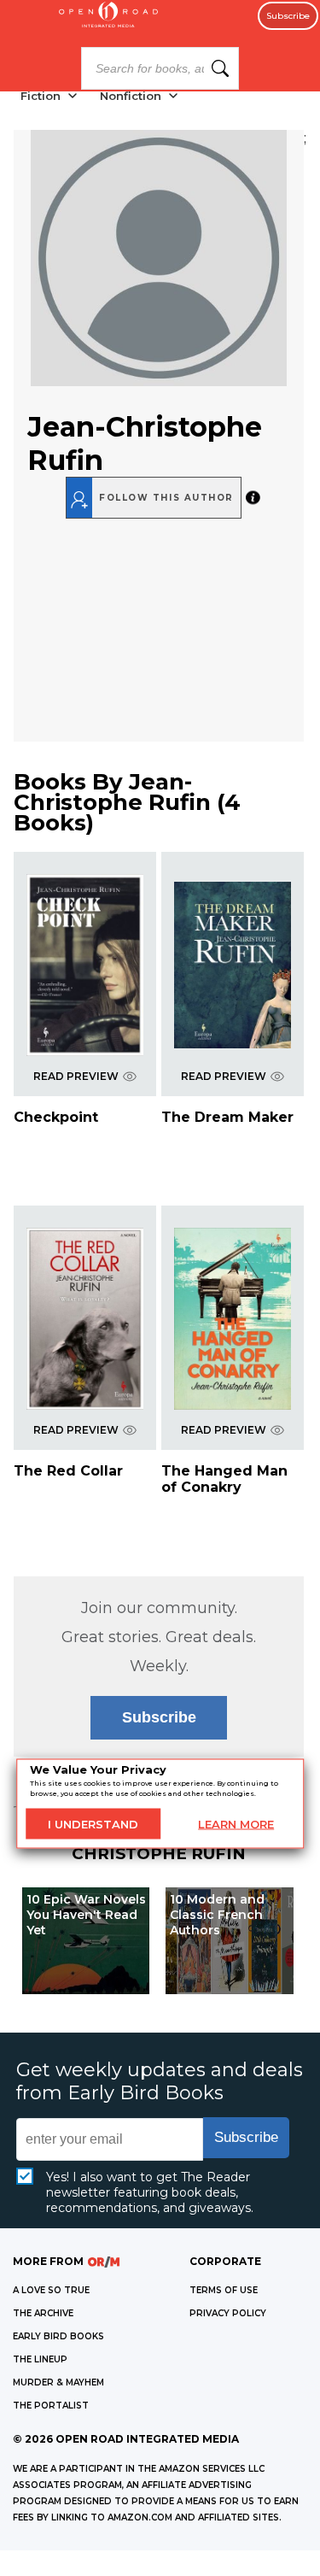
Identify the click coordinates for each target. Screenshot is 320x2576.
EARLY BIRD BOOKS (58, 2336)
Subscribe (288, 16)
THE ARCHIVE (43, 2313)
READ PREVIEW (76, 1076)
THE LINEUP (40, 2359)
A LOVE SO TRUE (51, 2290)
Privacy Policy (228, 2313)
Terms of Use (224, 2290)
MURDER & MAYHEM (58, 2382)
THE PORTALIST (51, 2406)
